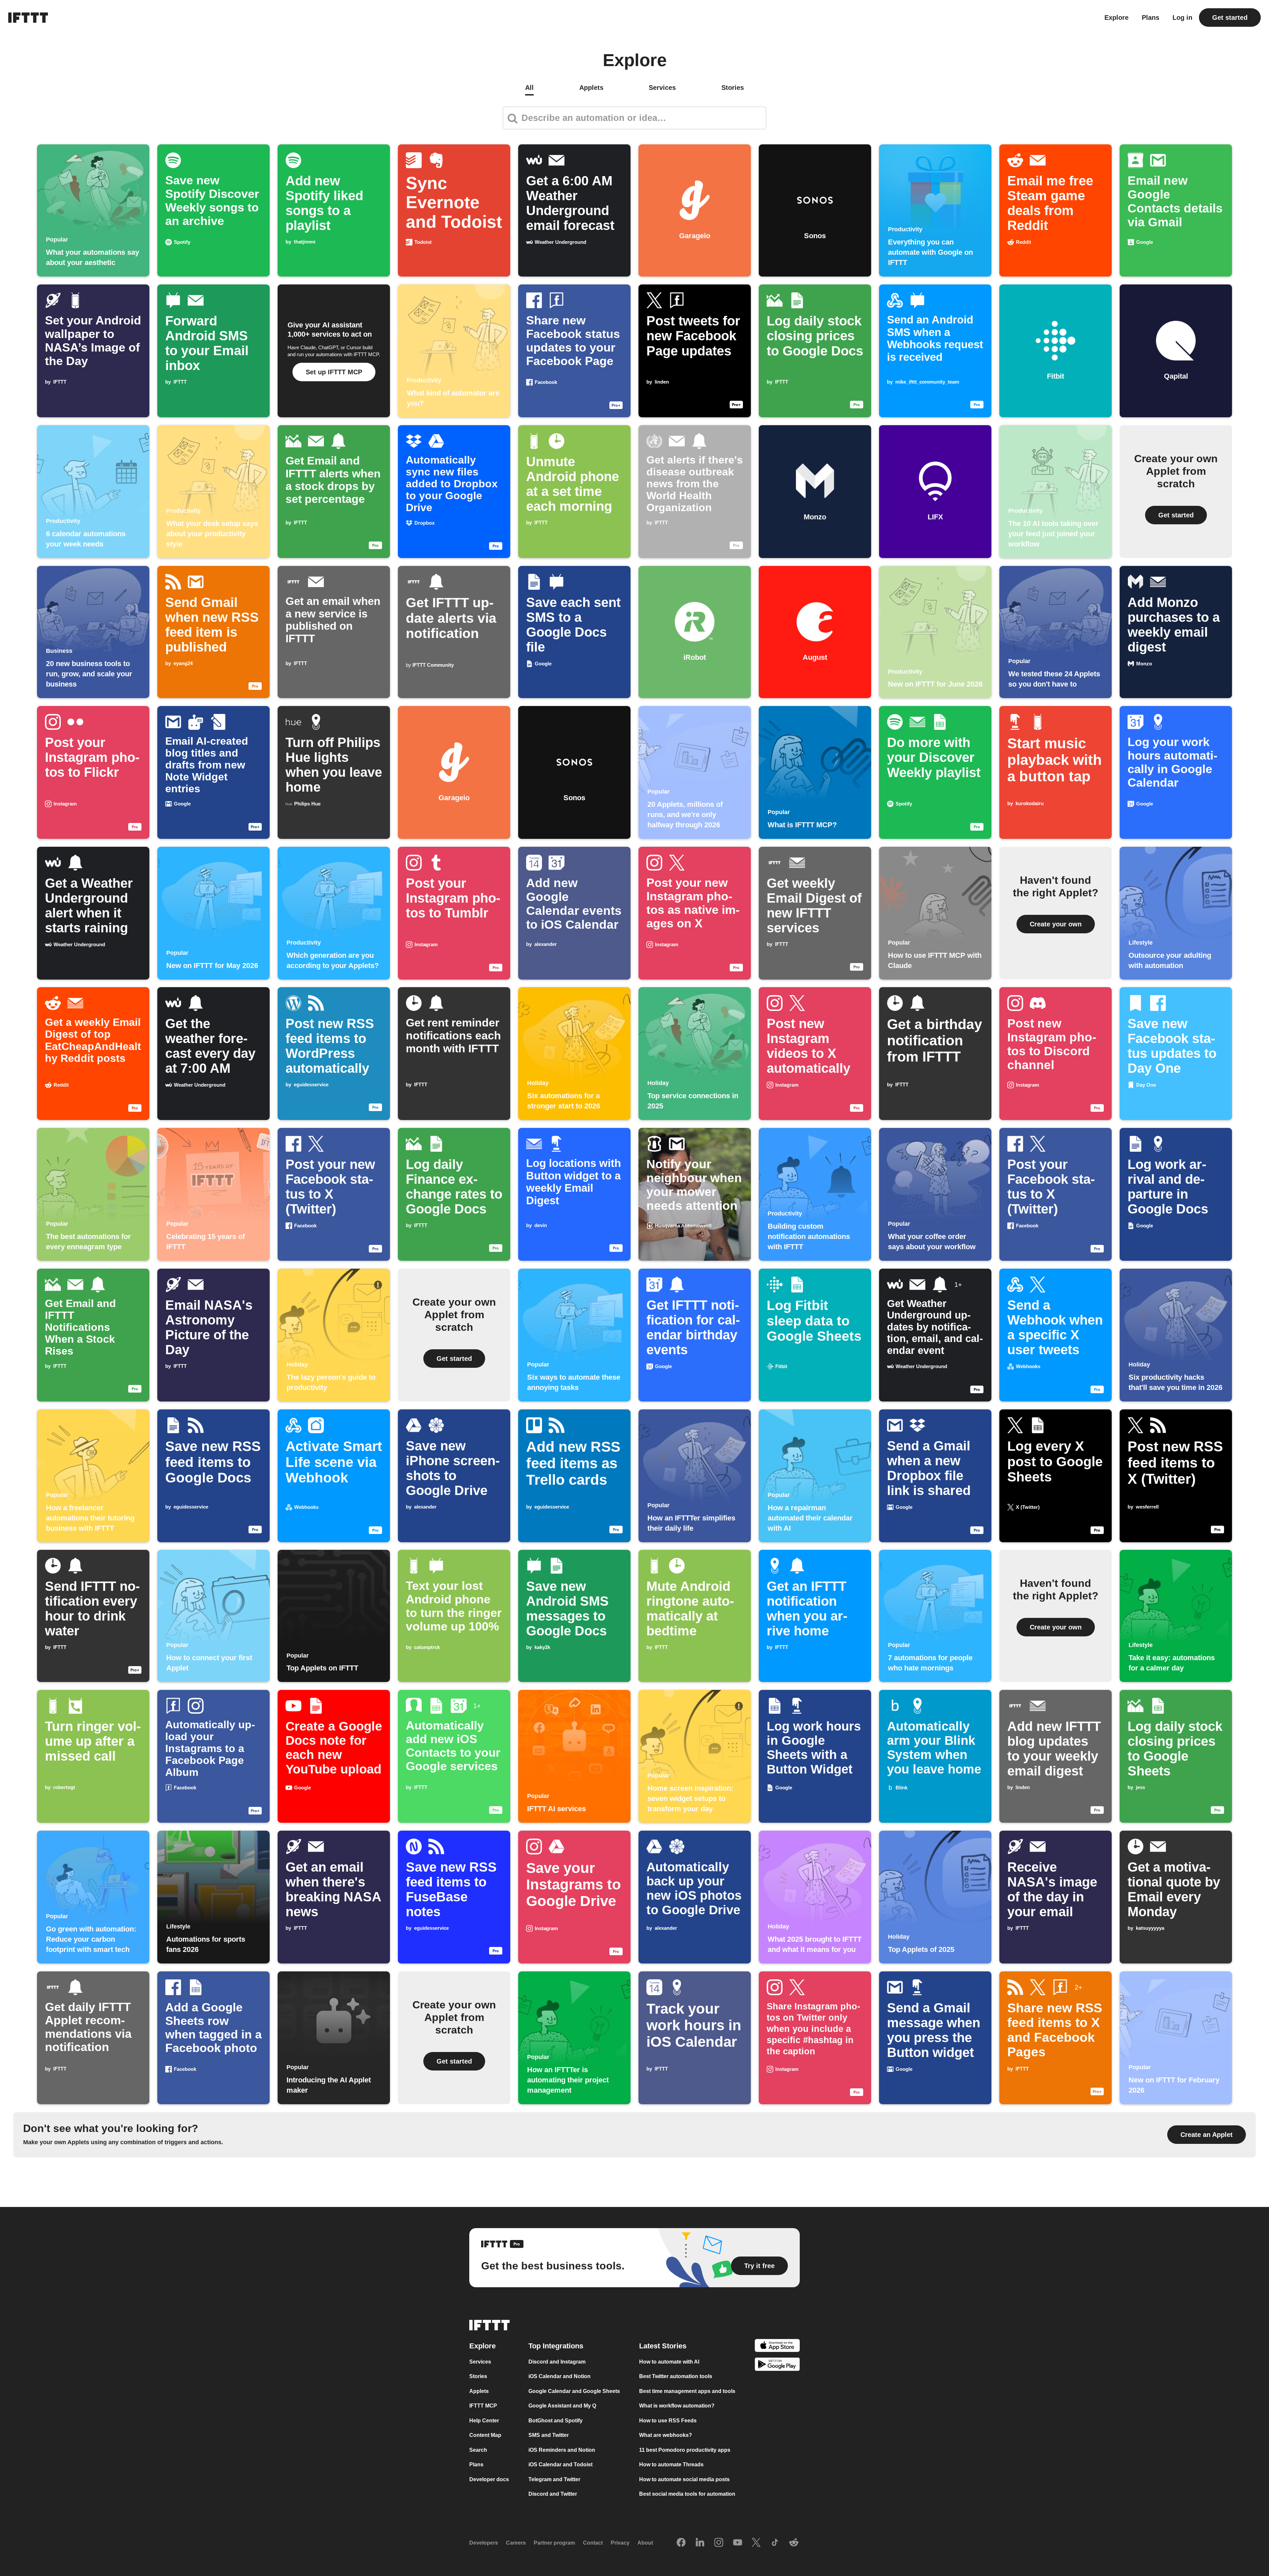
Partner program (554, 2543)
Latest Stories (663, 2346)
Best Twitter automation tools (676, 2376)
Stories (478, 2376)
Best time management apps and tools (687, 2391)
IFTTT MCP (483, 2406)
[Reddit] (794, 2543)
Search (478, 2450)
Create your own (1056, 924)
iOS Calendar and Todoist (560, 2464)
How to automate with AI (669, 2362)
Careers (516, 2543)
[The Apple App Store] (777, 2347)
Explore (1116, 18)
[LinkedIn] (700, 2543)
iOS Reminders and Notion (562, 2450)
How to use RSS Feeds (668, 2421)
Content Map (485, 2435)
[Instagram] (719, 2543)
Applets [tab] (591, 88)
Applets (479, 2391)
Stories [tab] (733, 88)
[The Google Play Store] (777, 2365)
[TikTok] (775, 2543)
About (645, 2543)
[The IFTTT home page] (28, 18)
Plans (1151, 18)
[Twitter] (756, 2543)
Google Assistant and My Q (562, 2406)
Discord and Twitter (553, 2494)
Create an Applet (1207, 2135)
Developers (484, 2543)
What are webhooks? (666, 2435)
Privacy (620, 2543)
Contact (593, 2543)
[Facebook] (681, 2543)
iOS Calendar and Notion (559, 2376)
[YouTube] (738, 2543)
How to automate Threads (671, 2464)
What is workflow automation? (677, 2406)
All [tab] (529, 88)
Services (480, 2362)
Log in (1182, 18)
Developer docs (489, 2479)
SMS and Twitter (549, 2435)
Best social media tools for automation (687, 2494)
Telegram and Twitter (554, 2479)
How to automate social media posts (684, 2479)
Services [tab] (662, 88)
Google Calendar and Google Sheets (574, 2391)
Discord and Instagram (557, 2362)
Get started (1230, 18)
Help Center (484, 2421)
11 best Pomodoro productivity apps (685, 2450)
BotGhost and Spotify (556, 2421)
